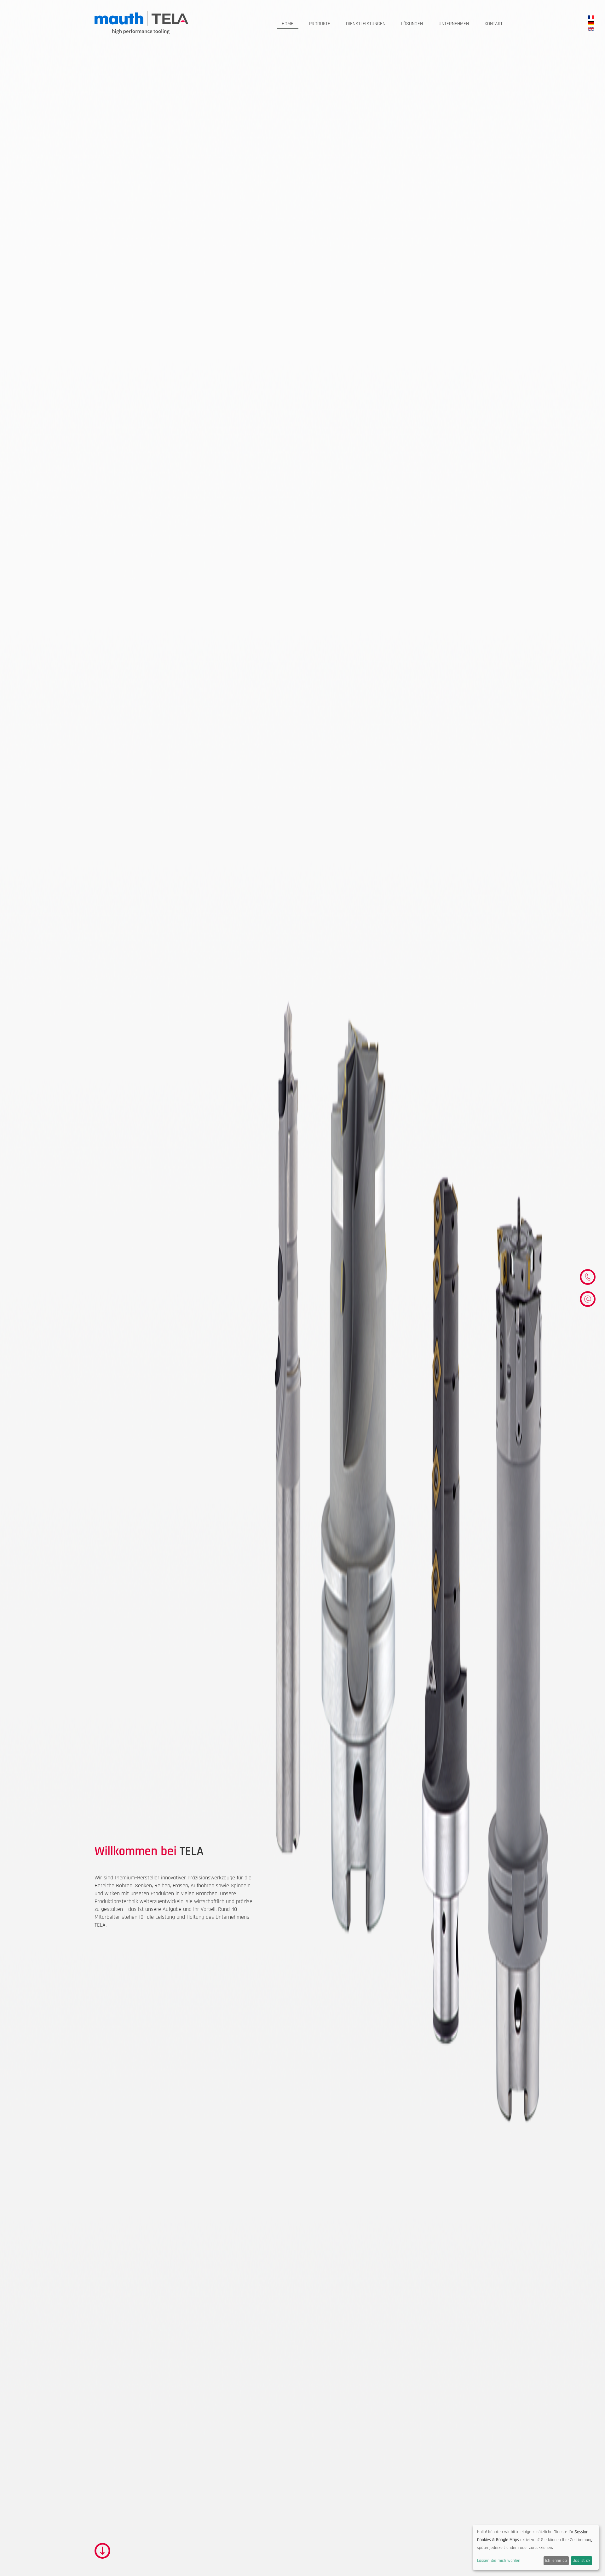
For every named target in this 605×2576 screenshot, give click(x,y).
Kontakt (494, 24)
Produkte (320, 24)
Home (288, 24)
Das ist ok (581, 2561)
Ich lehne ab (556, 2561)
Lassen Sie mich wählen (499, 2561)
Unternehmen (454, 24)
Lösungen (412, 24)
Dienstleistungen (366, 24)
